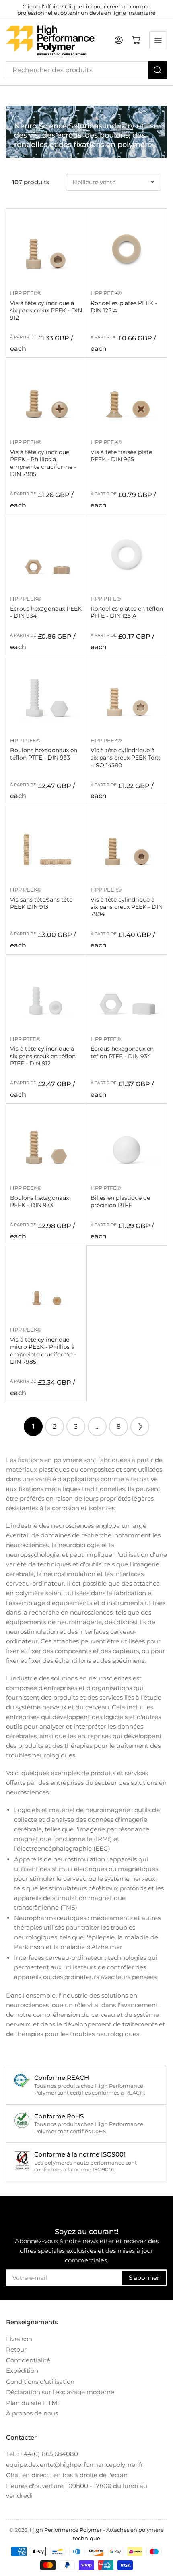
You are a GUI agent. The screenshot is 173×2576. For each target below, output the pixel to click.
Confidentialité (28, 2360)
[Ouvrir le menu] (158, 40)
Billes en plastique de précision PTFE (120, 1201)
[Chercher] (158, 70)
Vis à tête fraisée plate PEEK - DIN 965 (121, 456)
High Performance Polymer (66, 2530)
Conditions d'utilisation (40, 2382)
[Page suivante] (140, 1426)
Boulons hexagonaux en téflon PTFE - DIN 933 (44, 754)
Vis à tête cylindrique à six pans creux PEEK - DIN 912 (46, 310)
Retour (16, 2349)
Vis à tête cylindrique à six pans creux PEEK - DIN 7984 (127, 907)
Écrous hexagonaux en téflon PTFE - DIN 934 (122, 1052)
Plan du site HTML (33, 2403)
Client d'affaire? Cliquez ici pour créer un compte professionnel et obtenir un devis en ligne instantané (86, 10)
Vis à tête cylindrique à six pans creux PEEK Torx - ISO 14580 (125, 758)
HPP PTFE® (106, 599)
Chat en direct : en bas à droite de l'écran (67, 2475)
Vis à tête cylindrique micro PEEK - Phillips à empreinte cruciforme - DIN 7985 (43, 1351)
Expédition (22, 2371)
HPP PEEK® (26, 293)
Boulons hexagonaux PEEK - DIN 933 (39, 1201)
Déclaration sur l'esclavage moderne (60, 2392)
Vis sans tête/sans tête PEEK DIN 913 (41, 903)
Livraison (19, 2339)
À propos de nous (32, 2413)
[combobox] (86, 70)
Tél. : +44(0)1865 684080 (42, 2454)
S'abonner (144, 2278)
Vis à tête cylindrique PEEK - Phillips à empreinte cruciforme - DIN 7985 (43, 463)
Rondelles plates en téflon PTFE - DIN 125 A (127, 612)
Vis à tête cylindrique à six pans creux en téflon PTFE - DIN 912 (43, 1056)
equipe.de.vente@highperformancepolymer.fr (75, 2465)
